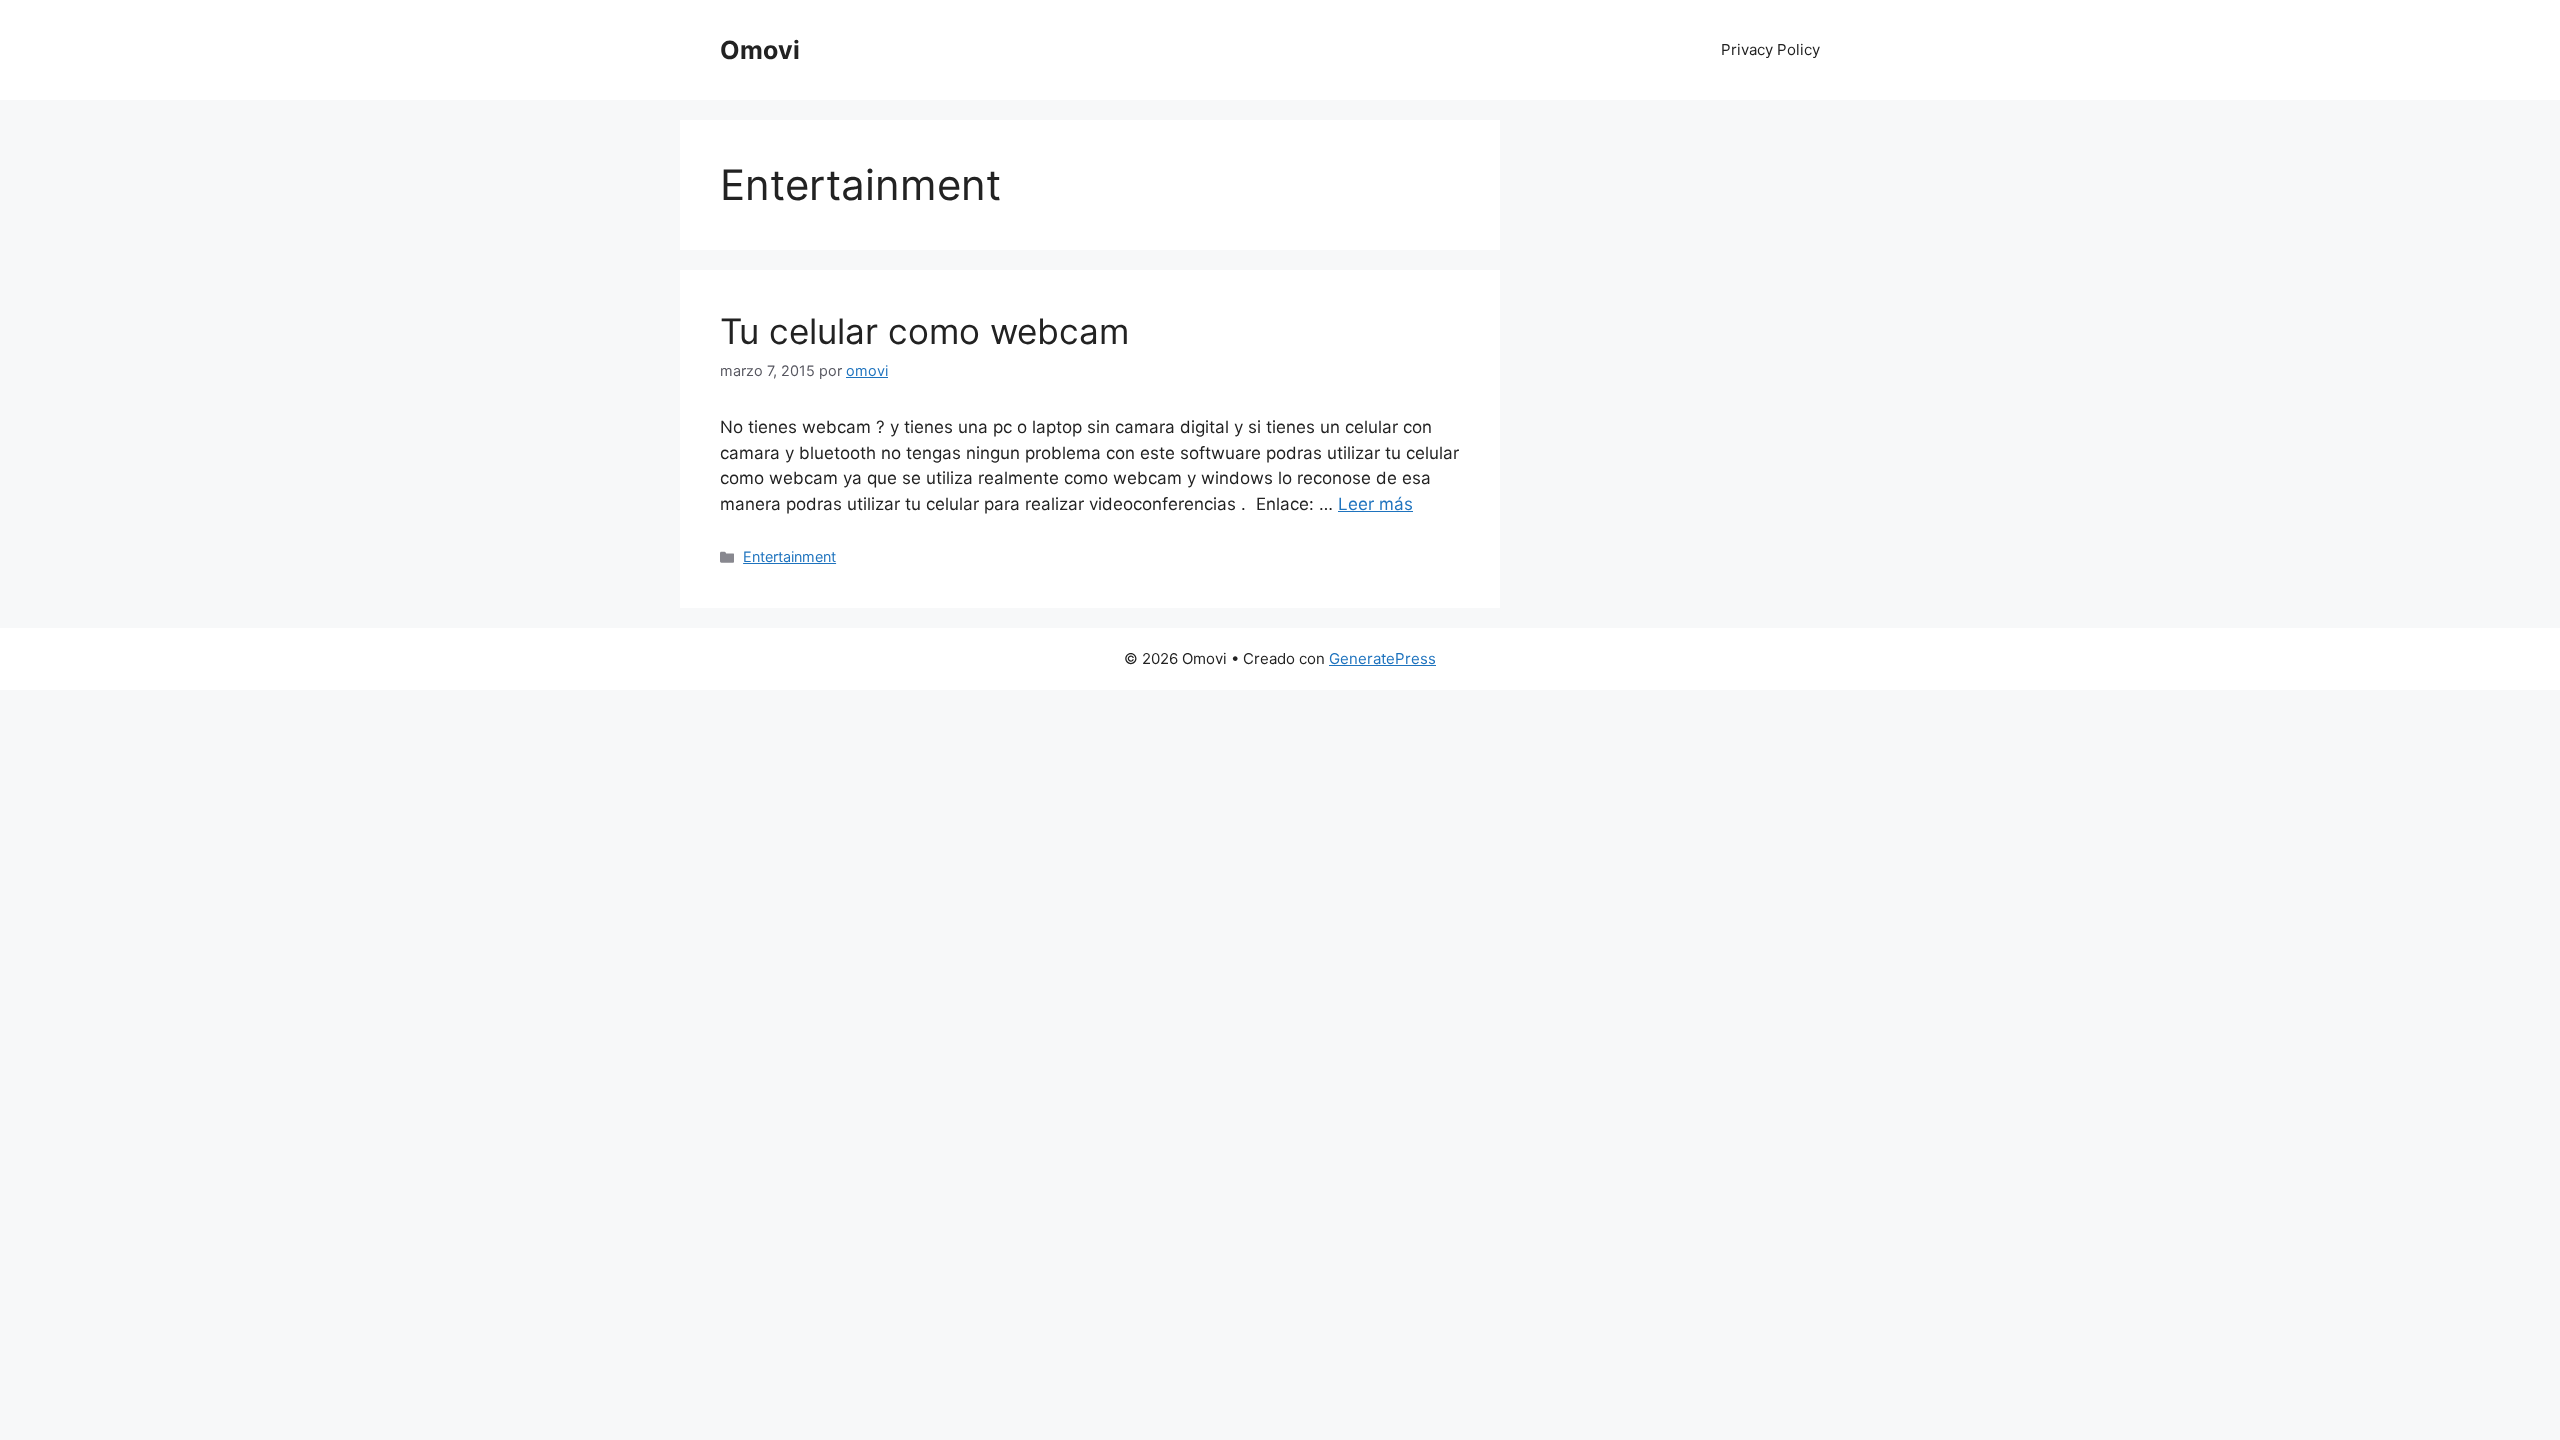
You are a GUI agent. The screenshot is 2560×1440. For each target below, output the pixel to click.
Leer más (1375, 504)
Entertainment (789, 556)
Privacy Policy (1770, 49)
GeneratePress (1382, 658)
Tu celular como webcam (924, 331)
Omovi (760, 50)
